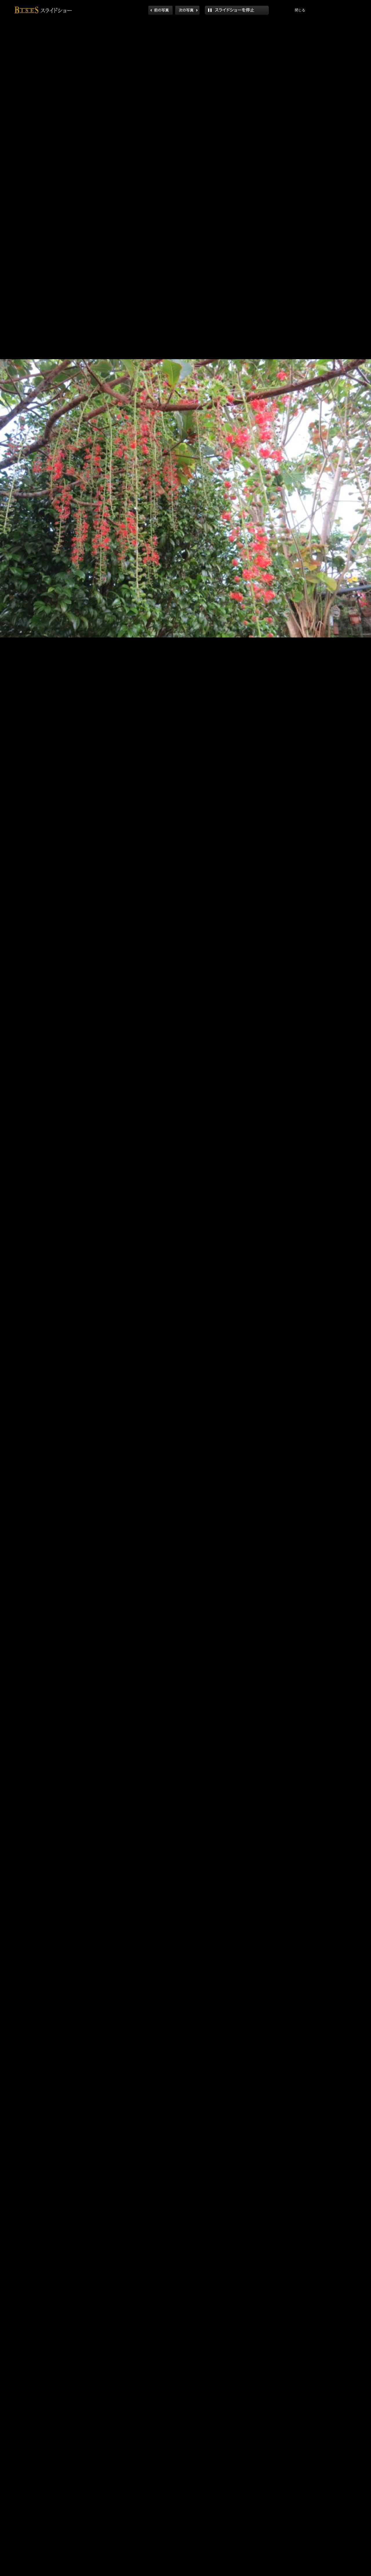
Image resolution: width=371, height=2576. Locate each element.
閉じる (300, 10)
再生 (237, 10)
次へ (187, 10)
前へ (160, 10)
